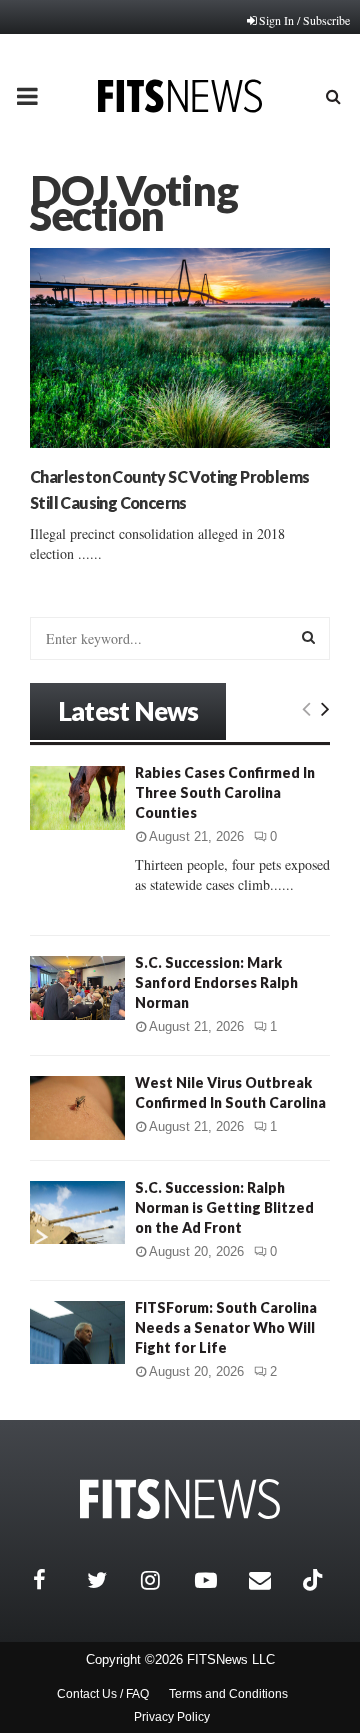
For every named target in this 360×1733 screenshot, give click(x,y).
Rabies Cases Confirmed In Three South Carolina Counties (225, 792)
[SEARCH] (308, 637)
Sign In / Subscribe (304, 20)
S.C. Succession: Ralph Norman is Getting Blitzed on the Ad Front (224, 1207)
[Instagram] (163, 1580)
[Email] (271, 1580)
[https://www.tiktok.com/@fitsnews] (315, 1580)
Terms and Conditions (228, 1694)
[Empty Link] (306, 708)
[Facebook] (55, 1580)
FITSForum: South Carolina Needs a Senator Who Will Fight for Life (226, 1327)
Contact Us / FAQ (103, 1694)
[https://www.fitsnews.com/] (180, 1499)
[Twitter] (109, 1580)
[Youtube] (217, 1580)
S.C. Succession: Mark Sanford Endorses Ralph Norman (216, 982)
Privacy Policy (172, 1717)
